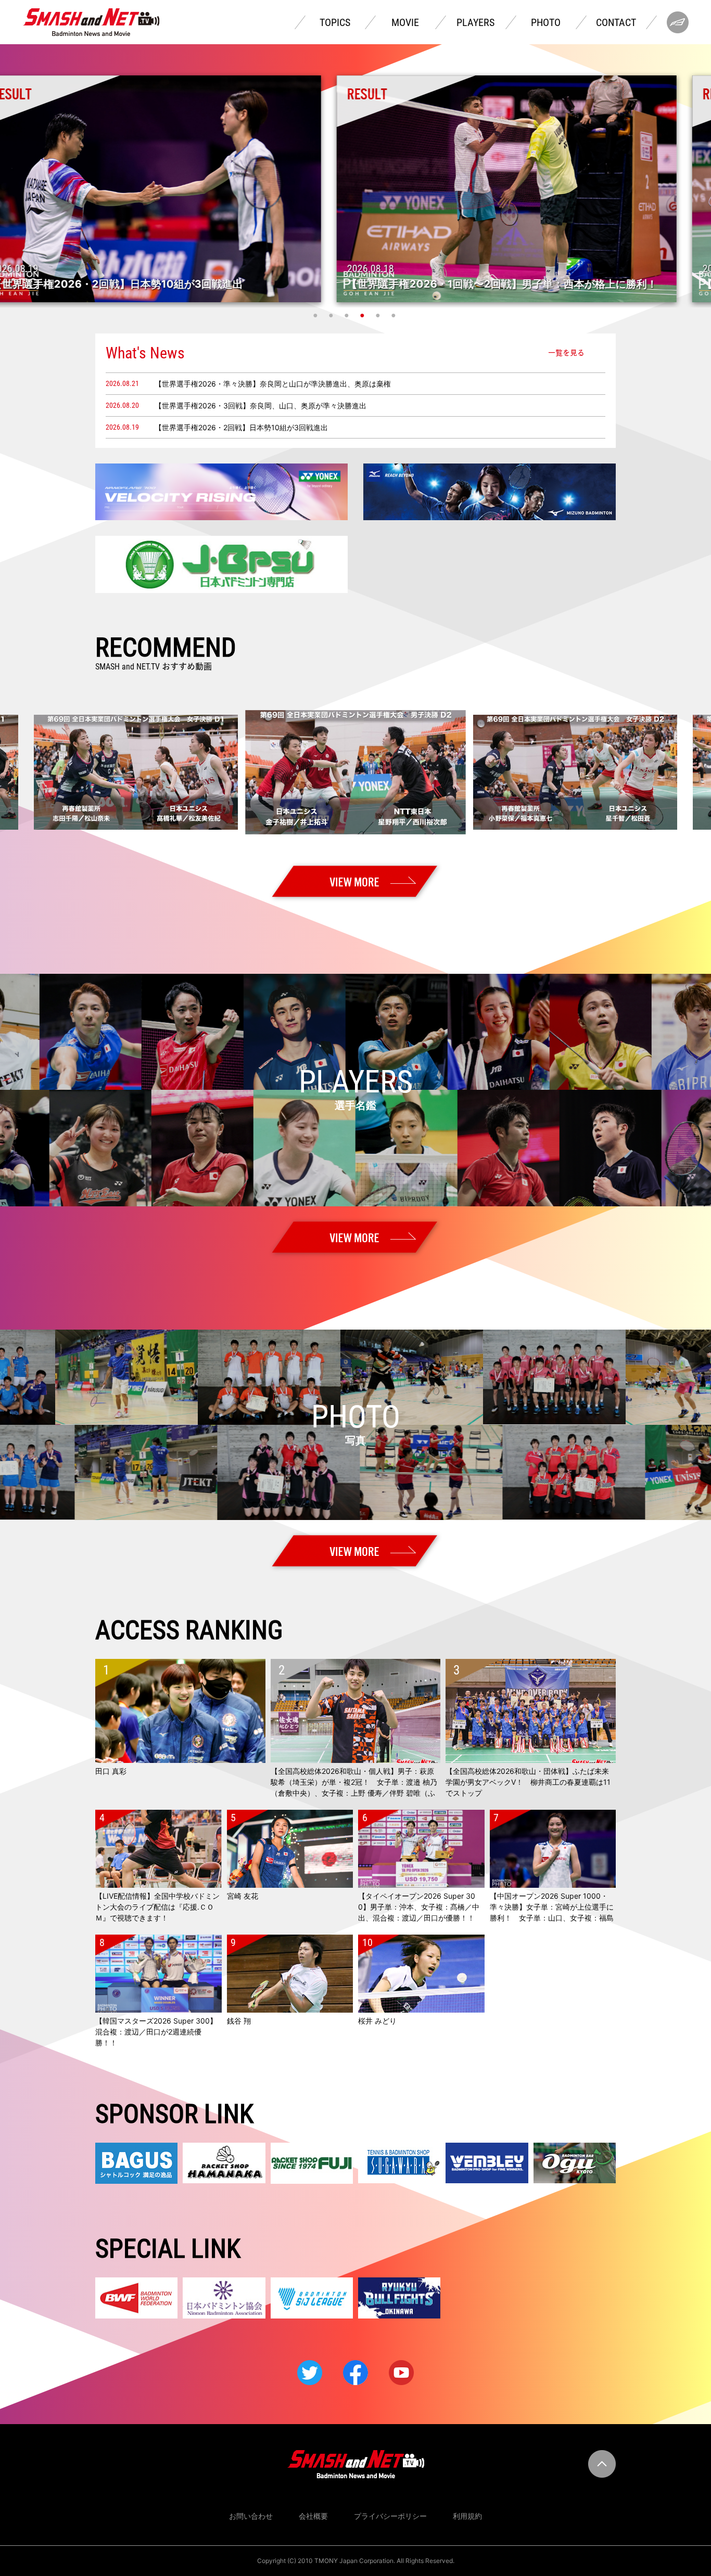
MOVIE (405, 22)
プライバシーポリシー (390, 2516)
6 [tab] (395, 315)
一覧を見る (566, 353)
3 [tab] (348, 315)
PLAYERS (475, 22)
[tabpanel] (356, 189)
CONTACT (616, 22)
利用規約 (467, 2516)
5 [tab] (379, 315)
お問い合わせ (251, 2516)
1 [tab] (316, 315)
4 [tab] (363, 315)
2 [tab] (332, 315)
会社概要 (313, 2516)
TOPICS (335, 22)
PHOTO (546, 22)
